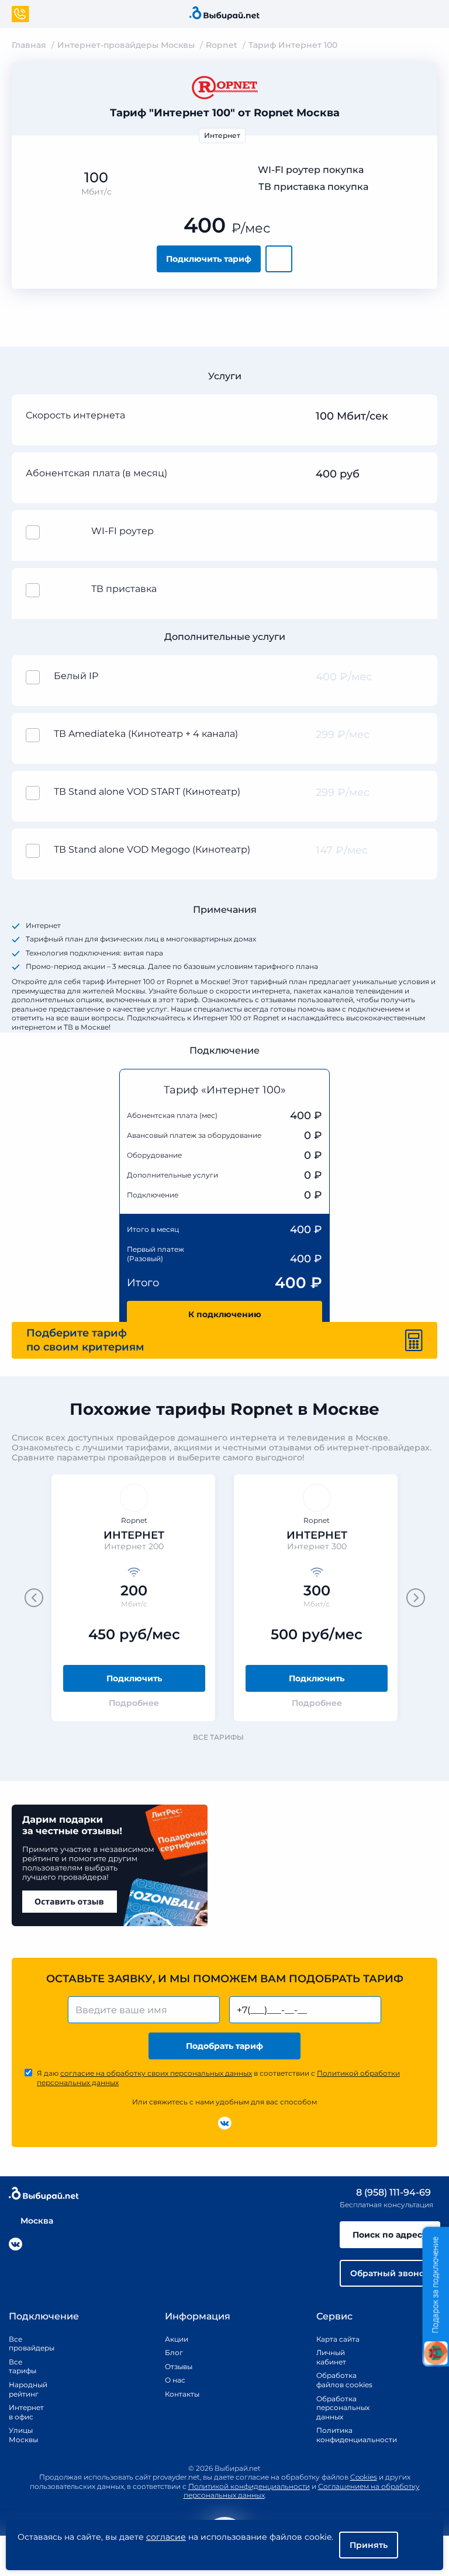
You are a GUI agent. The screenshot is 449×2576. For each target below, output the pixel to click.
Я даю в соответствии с (218, 2078)
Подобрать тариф (224, 2046)
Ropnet (222, 45)
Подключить (134, 1678)
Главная (29, 45)
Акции (177, 2339)
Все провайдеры (23, 2344)
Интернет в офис (23, 2412)
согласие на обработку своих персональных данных (156, 2073)
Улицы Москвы (23, 2435)
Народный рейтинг (23, 2389)
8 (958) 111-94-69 (392, 2192)
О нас (175, 2380)
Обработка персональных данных (343, 2408)
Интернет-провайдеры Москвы (126, 45)
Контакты (178, 2394)
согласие (166, 2537)
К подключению (225, 1314)
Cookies (364, 2477)
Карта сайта (338, 2339)
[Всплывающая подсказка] (417, 417)
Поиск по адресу (390, 2235)
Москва (37, 2221)
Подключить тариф (209, 259)
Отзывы (178, 2366)
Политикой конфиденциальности (249, 2486)
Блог (174, 2352)
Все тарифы (218, 1737)
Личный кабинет (331, 2357)
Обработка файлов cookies (344, 2380)
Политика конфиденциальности (344, 2435)
